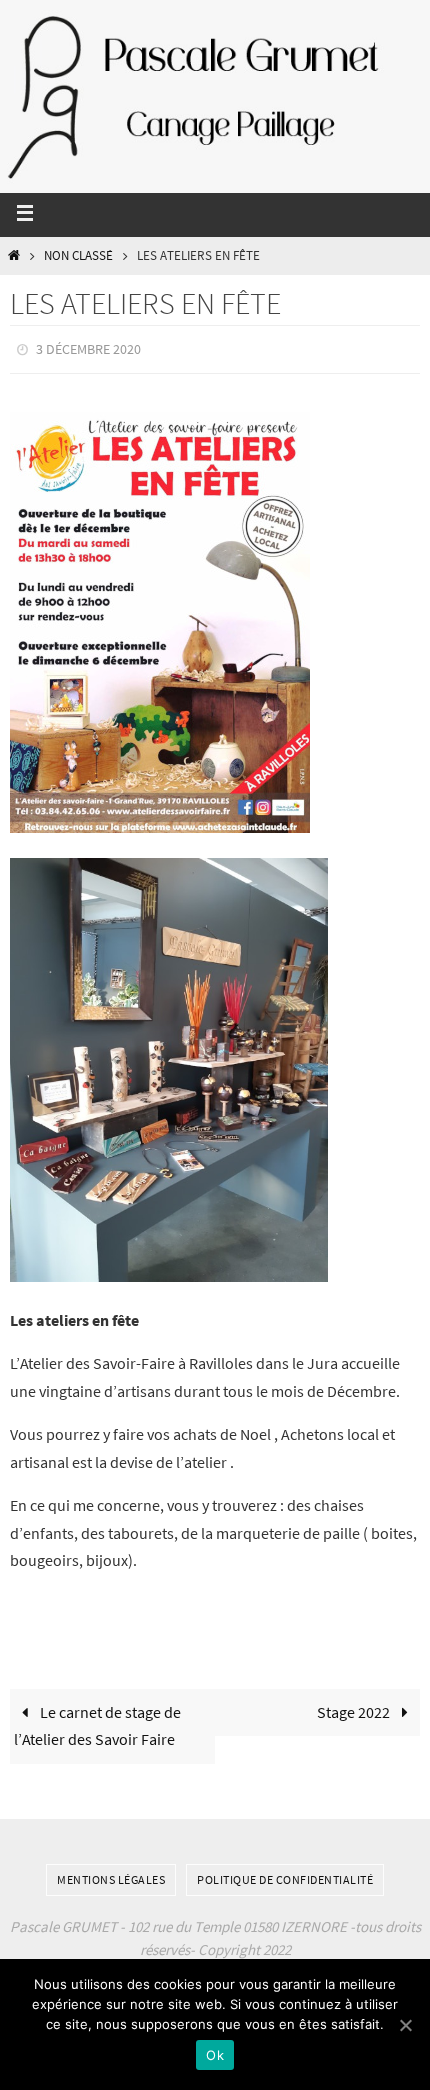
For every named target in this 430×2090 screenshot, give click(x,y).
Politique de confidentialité (285, 1874)
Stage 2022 (355, 1707)
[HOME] (14, 255)
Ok (215, 2055)
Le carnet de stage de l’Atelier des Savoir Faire (97, 1720)
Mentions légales (111, 1874)
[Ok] (405, 2025)
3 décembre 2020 (88, 348)
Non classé (78, 255)
